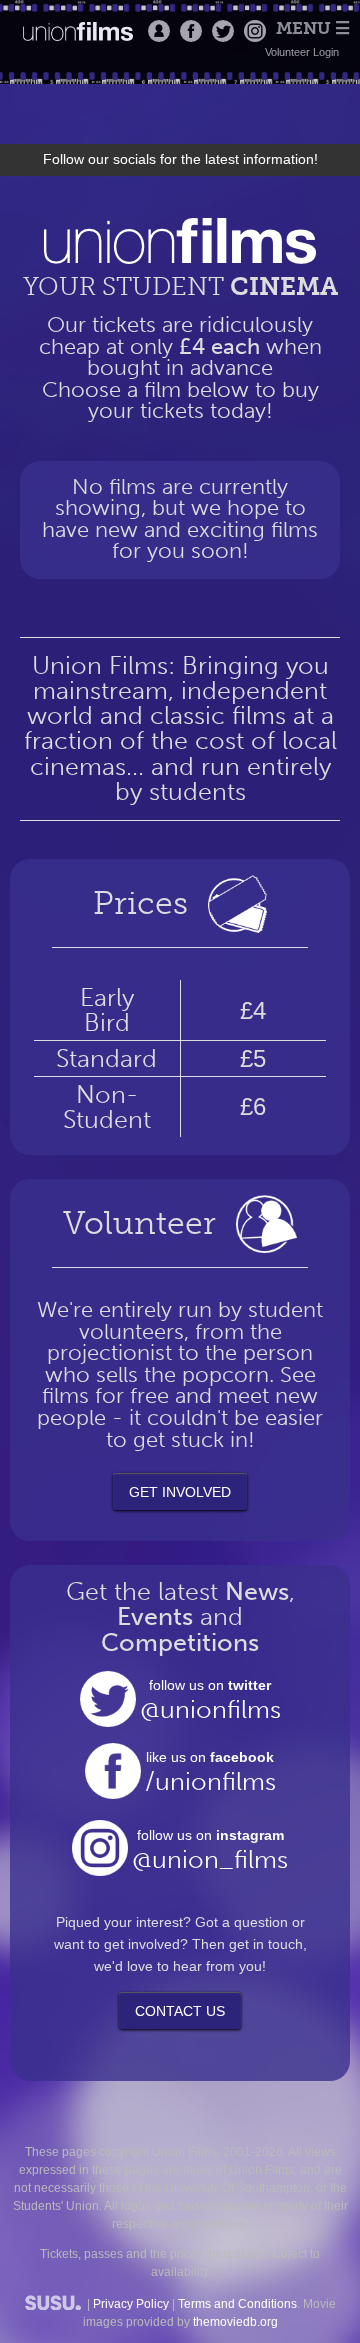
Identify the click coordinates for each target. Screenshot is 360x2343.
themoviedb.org (235, 2322)
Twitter (223, 31)
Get (180, 1492)
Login (159, 31)
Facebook (191, 31)
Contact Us (180, 2011)
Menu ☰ (313, 28)
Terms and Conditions (237, 2304)
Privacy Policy (131, 2304)
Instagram (255, 31)
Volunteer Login (302, 52)
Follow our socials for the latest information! (180, 159)
